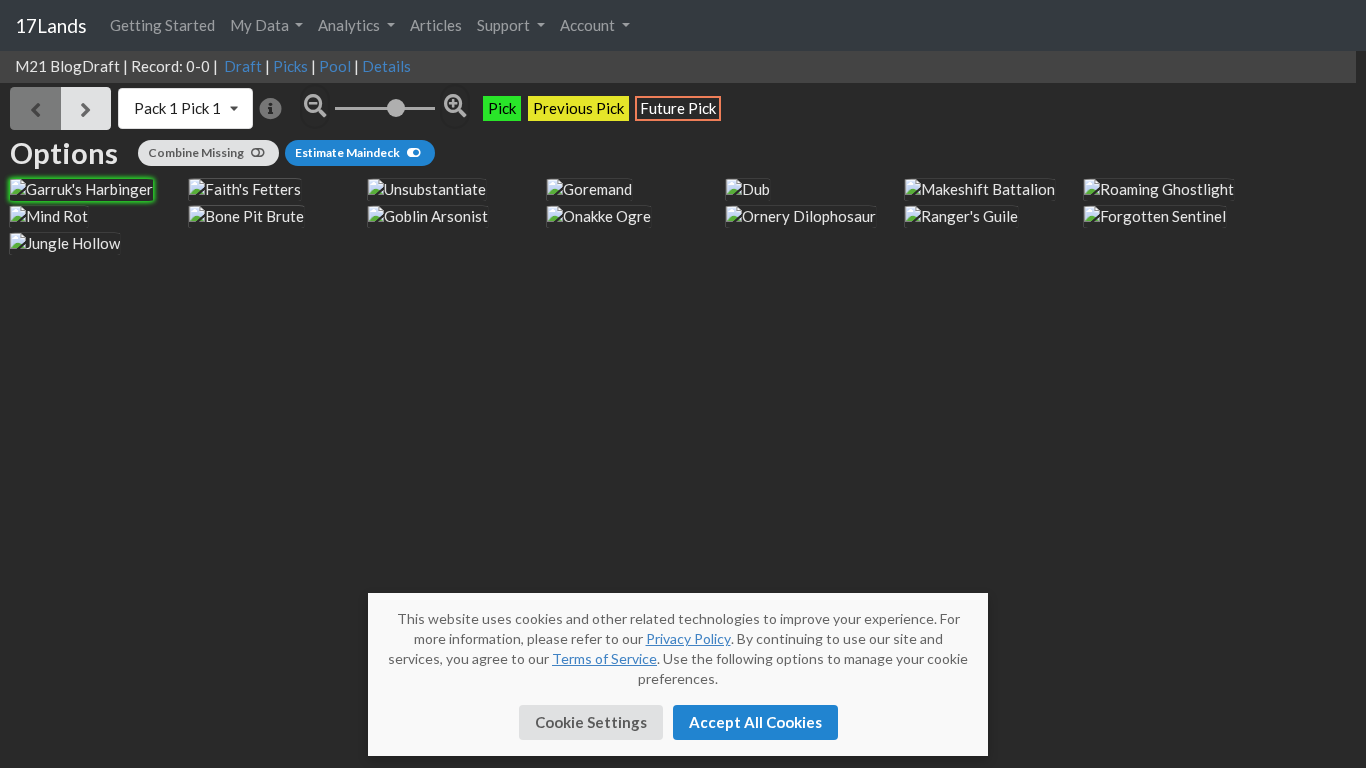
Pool (335, 66)
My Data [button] (261, 25)
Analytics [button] (350, 25)
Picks (290, 66)
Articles (436, 25)
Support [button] (505, 25)
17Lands (51, 25)
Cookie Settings (591, 722)
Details (386, 66)
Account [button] (589, 25)
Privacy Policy (688, 638)
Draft (243, 66)
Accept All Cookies (755, 722)
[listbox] (186, 108)
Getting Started (162, 25)
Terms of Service (604, 658)
